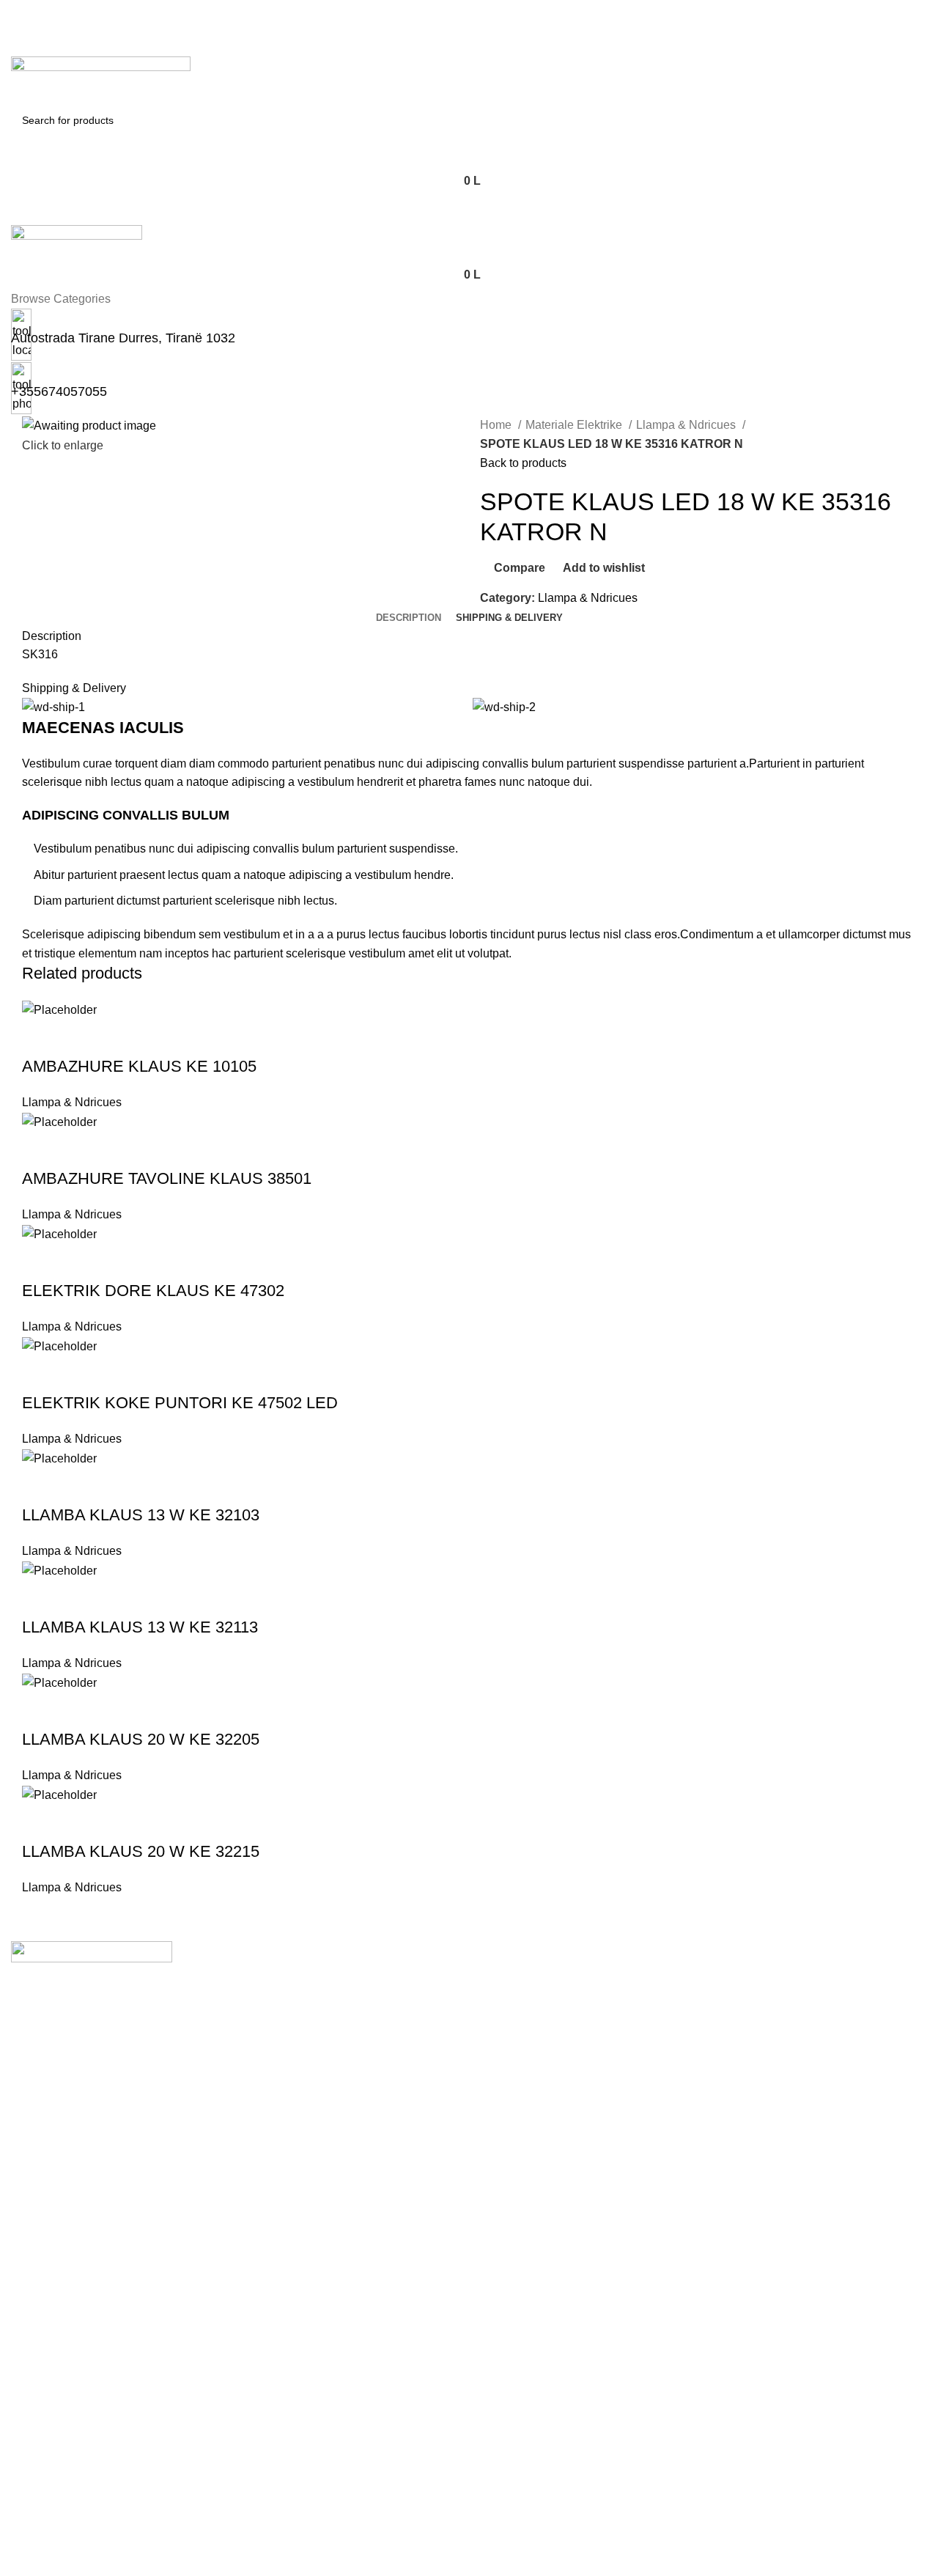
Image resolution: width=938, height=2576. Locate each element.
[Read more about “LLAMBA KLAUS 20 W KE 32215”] (40, 1822)
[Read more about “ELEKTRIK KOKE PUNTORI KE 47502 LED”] (40, 1374)
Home (497, 425)
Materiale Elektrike (575, 425)
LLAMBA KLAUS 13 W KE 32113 (140, 1627)
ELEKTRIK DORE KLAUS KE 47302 (153, 1291)
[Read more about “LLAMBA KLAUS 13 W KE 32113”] (40, 1598)
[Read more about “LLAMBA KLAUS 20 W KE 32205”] (40, 1710)
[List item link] (469, 2056)
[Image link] (92, 1951)
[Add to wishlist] (159, 1037)
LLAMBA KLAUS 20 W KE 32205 (141, 1739)
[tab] (409, 618)
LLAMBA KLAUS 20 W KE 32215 (141, 1851)
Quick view (80, 1037)
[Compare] (119, 1037)
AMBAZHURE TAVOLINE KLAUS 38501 (167, 1178)
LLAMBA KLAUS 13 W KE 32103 (141, 1515)
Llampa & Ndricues (687, 425)
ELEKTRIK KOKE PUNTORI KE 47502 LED (180, 1403)
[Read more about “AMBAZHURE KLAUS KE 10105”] (40, 1037)
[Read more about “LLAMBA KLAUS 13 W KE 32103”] (40, 1486)
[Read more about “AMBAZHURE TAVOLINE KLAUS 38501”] (40, 1149)
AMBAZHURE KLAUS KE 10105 (139, 1066)
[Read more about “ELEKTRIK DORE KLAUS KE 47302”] (40, 1262)
